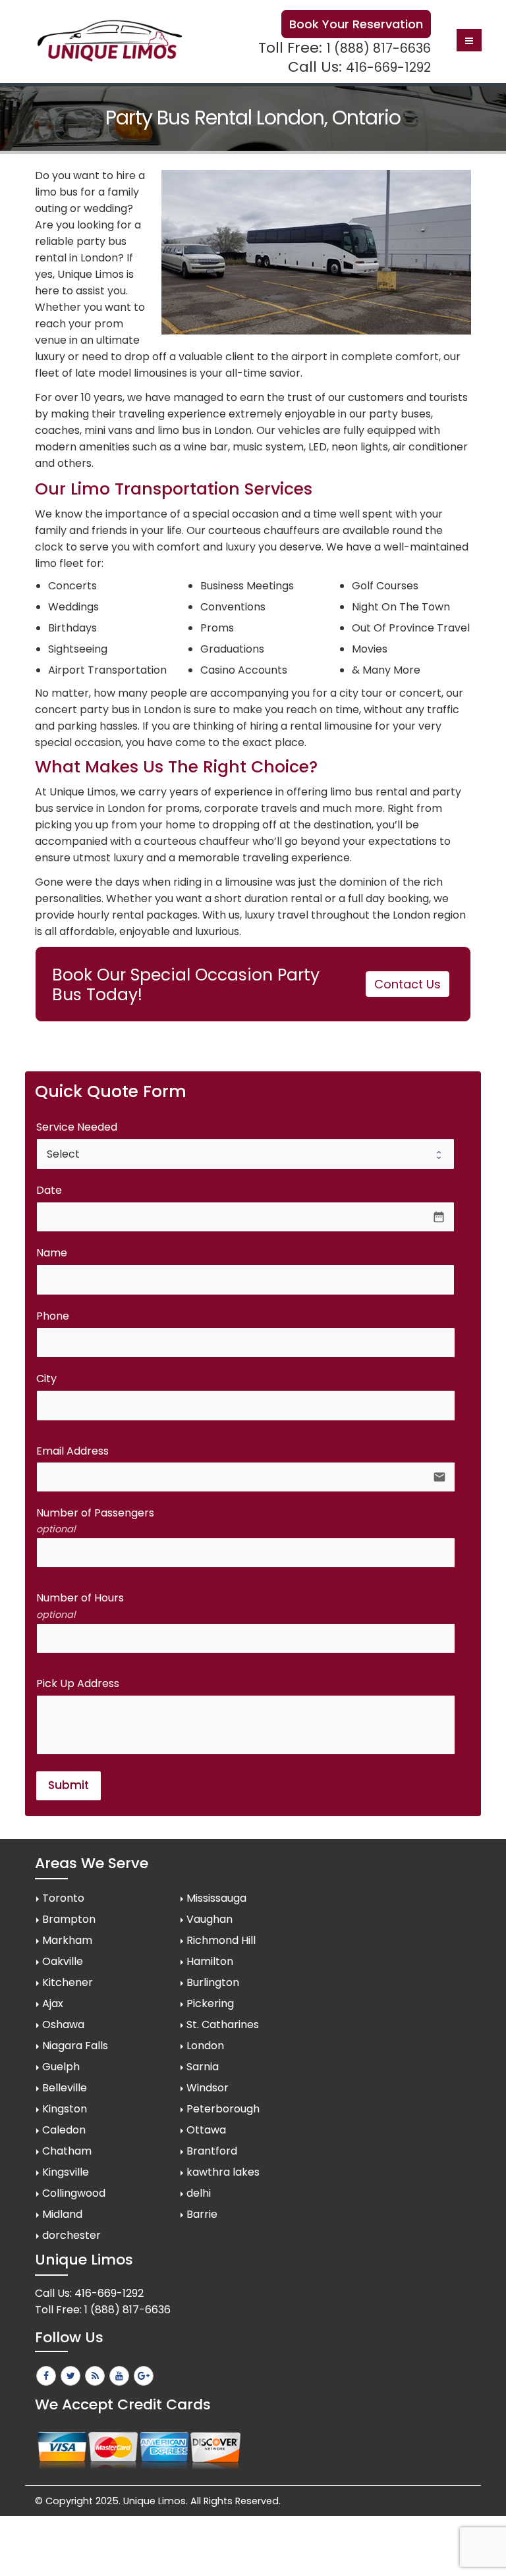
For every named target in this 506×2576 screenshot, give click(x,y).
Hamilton (210, 1961)
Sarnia (203, 2067)
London (205, 2046)
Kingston (65, 2109)
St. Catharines (223, 2025)
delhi (199, 2193)
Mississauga (216, 1898)
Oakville (63, 1961)
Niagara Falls (75, 2046)
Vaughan (210, 1919)
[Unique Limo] (110, 41)
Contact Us (408, 984)
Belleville (65, 2088)
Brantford (212, 2151)
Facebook (46, 2376)
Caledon (64, 2130)
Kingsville (66, 2172)
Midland (62, 2214)
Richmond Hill (221, 1940)
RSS (95, 2376)
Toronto (63, 1898)
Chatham (67, 2151)
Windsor (208, 2088)
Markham (67, 1940)
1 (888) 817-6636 (379, 48)
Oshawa (63, 2025)
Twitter (70, 2376)
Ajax (53, 2003)
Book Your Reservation (356, 24)
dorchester (71, 2235)
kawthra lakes (223, 2172)
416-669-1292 (388, 67)
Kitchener (68, 1982)
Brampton (69, 1919)
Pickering (210, 2003)
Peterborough (223, 2109)
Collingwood (74, 2193)
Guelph (61, 2067)
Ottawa (206, 2130)
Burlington (213, 1982)
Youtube (119, 2376)
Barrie (202, 2214)
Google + (144, 2376)
